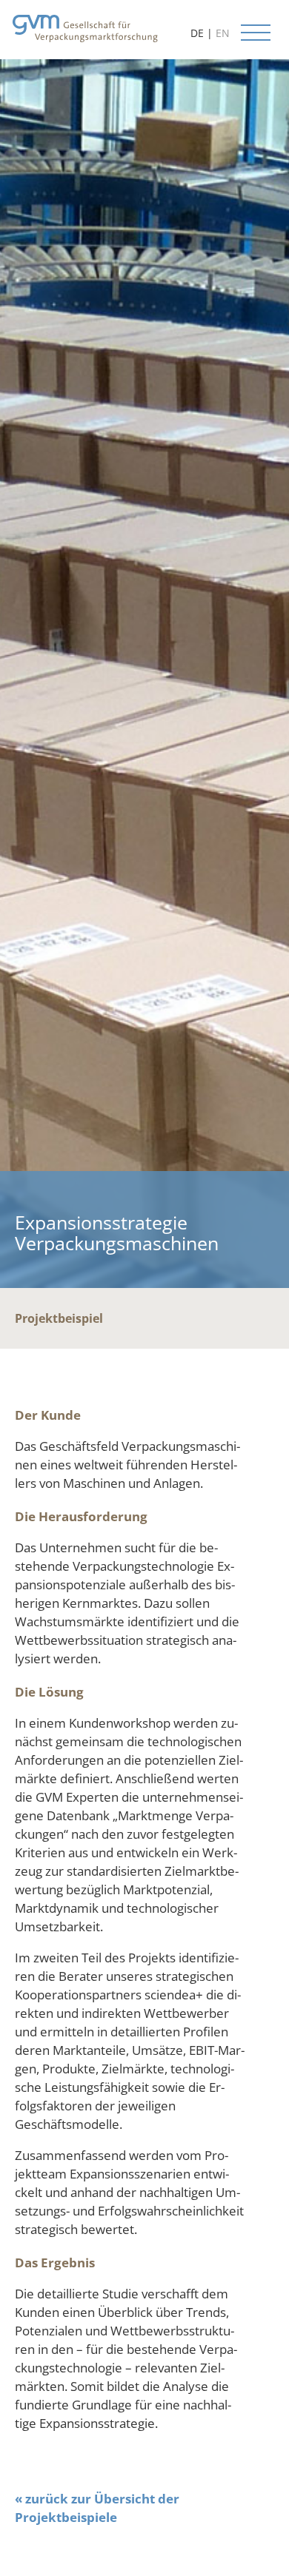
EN (223, 33)
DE (197, 33)
